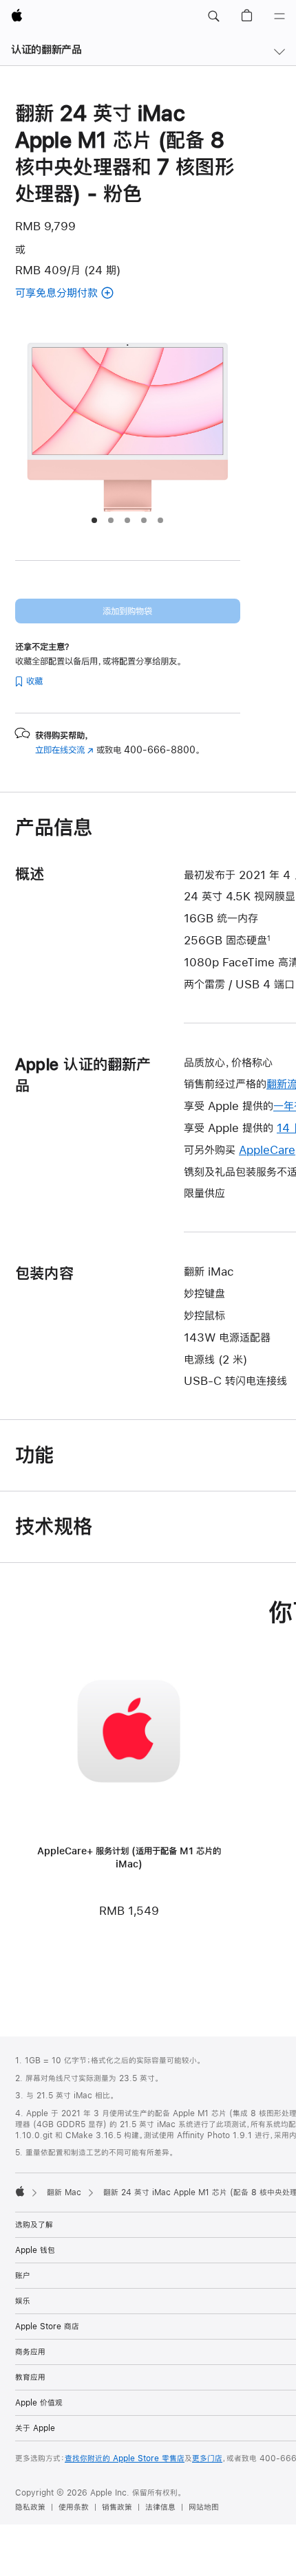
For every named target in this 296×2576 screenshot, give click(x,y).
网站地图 (204, 2507)
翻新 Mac (64, 2192)
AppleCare (267, 1150)
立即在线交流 (64, 750)
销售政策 (117, 2507)
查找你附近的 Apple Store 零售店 (125, 2458)
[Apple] (20, 2191)
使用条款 (74, 2507)
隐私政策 (30, 2507)
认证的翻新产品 (46, 49)
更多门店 (207, 2458)
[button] (213, 16)
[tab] (94, 520)
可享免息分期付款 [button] (74, 294)
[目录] (279, 16)
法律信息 (160, 2507)
